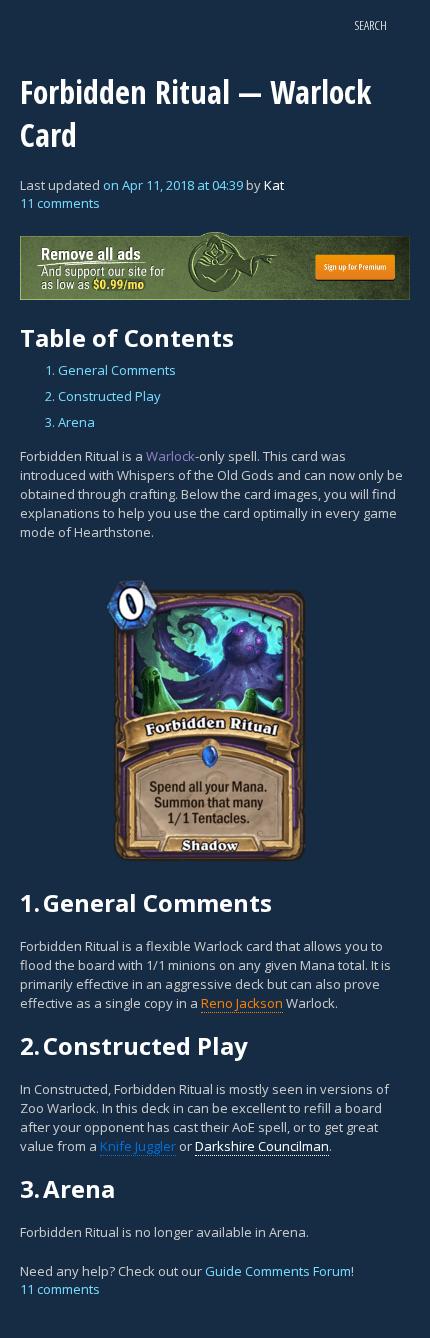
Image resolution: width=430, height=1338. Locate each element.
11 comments (60, 203)
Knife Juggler (138, 1146)
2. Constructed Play (103, 396)
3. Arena (70, 422)
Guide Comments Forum (278, 1271)
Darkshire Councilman (262, 1146)
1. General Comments (110, 370)
